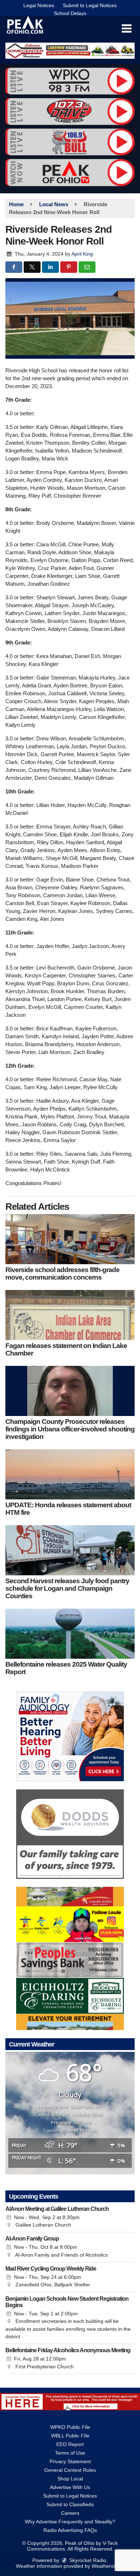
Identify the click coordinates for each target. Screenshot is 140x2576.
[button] (127, 29)
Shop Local (70, 2479)
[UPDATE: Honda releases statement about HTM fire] (70, 1474)
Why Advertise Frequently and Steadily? (70, 2522)
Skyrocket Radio (87, 2560)
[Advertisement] (70, 51)
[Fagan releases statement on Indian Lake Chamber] (70, 1315)
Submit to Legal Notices (90, 5)
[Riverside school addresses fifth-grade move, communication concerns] (70, 1239)
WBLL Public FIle (70, 2436)
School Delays (70, 13)
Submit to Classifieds (70, 2504)
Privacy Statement (70, 2461)
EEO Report (70, 2444)
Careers (70, 2513)
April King (82, 254)
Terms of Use (70, 2453)
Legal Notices (39, 5)
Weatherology (107, 2566)
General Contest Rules (70, 2470)
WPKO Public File (70, 2427)
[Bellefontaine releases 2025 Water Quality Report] (70, 1634)
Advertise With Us (70, 2487)
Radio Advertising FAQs (70, 2530)
